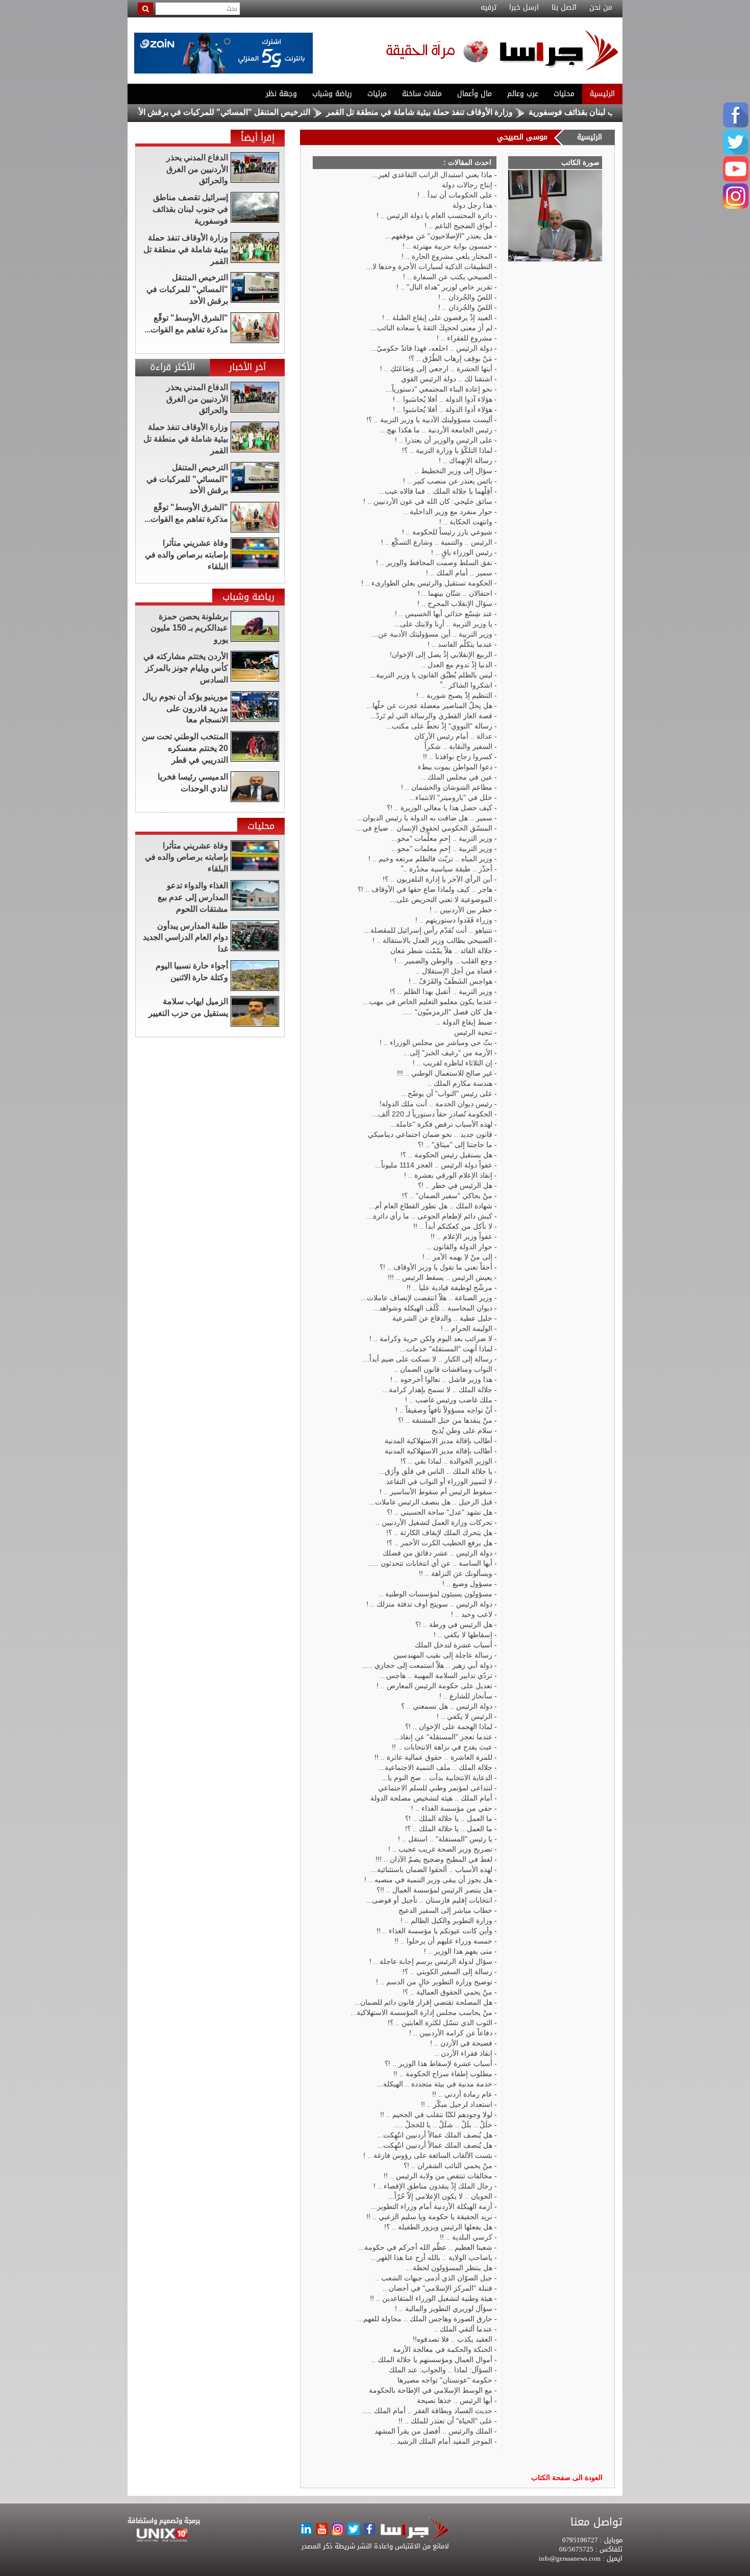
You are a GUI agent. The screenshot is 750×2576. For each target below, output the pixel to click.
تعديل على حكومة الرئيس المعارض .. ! (434, 1686)
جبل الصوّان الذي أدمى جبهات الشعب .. (434, 2278)
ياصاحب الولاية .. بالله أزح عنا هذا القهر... (432, 2257)
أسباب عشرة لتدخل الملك (454, 1645)
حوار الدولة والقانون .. (460, 1247)
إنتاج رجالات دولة (467, 185)
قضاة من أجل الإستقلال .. (454, 971)
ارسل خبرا (524, 8)
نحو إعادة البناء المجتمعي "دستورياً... (439, 389)
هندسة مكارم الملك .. (460, 1083)
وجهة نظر (281, 94)
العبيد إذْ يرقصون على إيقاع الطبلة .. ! (437, 318)
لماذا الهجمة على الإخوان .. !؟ (449, 1727)
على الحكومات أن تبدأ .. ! (455, 195)
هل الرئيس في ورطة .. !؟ (454, 1624)
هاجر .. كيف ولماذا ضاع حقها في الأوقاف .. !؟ (425, 889)
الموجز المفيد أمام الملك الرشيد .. (442, 2441)
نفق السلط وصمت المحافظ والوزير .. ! (434, 563)
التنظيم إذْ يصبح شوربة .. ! (454, 695)
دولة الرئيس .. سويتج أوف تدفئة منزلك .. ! (429, 1604)
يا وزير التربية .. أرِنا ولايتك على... (443, 624)
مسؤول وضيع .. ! (467, 1584)
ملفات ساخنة (422, 94)
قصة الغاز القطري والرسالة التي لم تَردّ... (431, 716)
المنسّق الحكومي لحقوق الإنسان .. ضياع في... (424, 828)
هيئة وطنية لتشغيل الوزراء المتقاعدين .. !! (431, 2298)
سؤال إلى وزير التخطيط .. (454, 471)
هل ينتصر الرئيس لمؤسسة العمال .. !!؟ (434, 1890)
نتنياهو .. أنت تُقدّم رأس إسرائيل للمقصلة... (428, 930)
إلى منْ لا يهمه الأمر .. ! (457, 1257)
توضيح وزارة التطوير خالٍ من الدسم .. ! (434, 1982)
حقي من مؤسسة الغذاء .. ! (452, 1808)
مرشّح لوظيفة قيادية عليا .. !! (449, 1287)
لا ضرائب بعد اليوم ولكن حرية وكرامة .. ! (431, 1339)
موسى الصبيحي (522, 137)
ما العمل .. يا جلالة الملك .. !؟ (449, 1818)
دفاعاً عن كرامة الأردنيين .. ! (451, 2033)
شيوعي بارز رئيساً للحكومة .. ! (447, 532)
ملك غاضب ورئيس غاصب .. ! (449, 1400)
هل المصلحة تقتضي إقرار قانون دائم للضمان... (423, 2002)
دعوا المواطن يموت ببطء (455, 767)
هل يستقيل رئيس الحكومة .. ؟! (446, 1155)
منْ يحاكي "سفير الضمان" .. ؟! (447, 1196)
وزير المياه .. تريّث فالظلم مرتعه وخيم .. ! (430, 859)
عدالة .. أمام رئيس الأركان (453, 736)
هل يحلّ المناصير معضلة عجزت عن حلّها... (429, 706)
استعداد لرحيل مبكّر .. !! (457, 2104)
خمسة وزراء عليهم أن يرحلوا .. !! (443, 1941)
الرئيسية (602, 94)
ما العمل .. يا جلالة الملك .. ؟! (449, 1829)
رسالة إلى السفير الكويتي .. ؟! (447, 1972)
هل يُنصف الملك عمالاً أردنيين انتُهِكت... (435, 2135)
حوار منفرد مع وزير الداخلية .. (448, 512)
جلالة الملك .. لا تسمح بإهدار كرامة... (437, 1390)
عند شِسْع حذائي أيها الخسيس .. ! (444, 614)
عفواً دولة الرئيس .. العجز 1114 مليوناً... (434, 1165)
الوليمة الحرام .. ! (467, 1328)
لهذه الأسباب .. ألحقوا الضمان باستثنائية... (432, 1869)
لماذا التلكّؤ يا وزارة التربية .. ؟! (447, 450)
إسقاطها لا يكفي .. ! (463, 1635)
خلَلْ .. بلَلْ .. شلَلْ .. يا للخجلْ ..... (443, 2125)
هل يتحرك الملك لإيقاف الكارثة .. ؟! (439, 1533)
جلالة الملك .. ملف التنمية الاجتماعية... (435, 1767)
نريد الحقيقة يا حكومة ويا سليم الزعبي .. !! (429, 2217)
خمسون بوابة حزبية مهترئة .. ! (447, 246)
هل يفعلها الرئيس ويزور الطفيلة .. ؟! (438, 2227)
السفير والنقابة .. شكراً (458, 746)
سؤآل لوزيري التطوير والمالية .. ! (444, 2308)
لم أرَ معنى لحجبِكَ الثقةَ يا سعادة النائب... (432, 328)
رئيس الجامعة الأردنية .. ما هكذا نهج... (436, 430)
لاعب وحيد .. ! (472, 1614)
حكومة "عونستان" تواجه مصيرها (445, 2380)
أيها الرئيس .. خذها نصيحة (455, 2400)
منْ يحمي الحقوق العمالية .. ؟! (447, 1992)
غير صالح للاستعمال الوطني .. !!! (445, 1073)
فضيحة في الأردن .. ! (461, 2043)
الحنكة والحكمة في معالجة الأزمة (443, 2349)
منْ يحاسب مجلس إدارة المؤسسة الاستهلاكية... (421, 2012)
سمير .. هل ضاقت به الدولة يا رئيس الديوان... (424, 818)
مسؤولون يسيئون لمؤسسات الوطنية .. (436, 1594)
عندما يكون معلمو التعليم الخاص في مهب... (428, 1002)
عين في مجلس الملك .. (457, 777)
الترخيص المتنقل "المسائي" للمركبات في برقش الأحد (282, 112)
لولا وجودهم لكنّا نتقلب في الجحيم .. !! (436, 2115)
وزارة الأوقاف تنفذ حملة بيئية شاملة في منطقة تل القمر (482, 112)
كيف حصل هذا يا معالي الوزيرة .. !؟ (440, 808)
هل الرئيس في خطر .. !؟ (455, 1185)
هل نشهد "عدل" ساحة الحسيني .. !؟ (440, 1512)
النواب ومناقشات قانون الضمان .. (443, 1369)
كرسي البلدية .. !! (466, 2237)
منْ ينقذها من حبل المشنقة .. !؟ (445, 1420)
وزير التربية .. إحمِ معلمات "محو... (442, 848)
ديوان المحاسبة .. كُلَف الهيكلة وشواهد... (433, 1308)
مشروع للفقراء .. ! (465, 338)
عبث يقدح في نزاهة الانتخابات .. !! (442, 1747)
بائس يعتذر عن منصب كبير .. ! (448, 481)
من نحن (601, 8)
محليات (564, 94)
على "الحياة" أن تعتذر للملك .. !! (445, 2421)
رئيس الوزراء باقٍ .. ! (462, 552)
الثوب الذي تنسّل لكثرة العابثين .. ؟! (440, 2023)
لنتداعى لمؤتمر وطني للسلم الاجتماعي (435, 1788)
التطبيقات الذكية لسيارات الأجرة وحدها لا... (429, 266)
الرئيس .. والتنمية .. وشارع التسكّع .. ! (437, 542)
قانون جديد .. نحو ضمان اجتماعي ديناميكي (430, 1134)
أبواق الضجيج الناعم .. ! (458, 226)
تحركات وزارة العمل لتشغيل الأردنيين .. (434, 1522)
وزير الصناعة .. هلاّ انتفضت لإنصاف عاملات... (427, 1298)
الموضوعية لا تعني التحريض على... (441, 900)
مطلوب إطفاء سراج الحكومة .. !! (443, 2074)
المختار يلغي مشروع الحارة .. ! (447, 256)
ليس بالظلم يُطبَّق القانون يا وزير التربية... (431, 675)
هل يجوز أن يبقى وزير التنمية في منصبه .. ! (428, 1880)
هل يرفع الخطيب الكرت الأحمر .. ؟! (440, 1543)
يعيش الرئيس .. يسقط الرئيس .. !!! (440, 1277)
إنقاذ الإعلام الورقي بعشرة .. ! (448, 1175)
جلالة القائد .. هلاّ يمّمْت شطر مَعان (441, 951)
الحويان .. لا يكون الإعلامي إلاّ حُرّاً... (440, 2196)
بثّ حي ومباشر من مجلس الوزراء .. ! (436, 1042)
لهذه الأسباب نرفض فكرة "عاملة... (441, 1124)
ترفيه (489, 8)
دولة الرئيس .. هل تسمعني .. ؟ (447, 1706)
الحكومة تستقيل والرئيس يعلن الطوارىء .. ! (427, 583)
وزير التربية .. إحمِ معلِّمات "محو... (442, 838)
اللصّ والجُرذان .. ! (465, 297)
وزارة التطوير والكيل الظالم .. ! (446, 1921)
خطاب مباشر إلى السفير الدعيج (445, 1910)
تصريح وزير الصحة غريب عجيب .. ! (440, 1849)
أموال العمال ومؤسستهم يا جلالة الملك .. (432, 2360)
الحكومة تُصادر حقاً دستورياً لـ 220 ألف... (432, 1114)
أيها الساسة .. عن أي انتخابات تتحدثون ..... (430, 1563)
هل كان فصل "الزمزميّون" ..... (447, 1012)
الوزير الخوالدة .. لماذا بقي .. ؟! (446, 1461)
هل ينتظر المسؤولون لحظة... (449, 2268)
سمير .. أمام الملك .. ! (459, 573)
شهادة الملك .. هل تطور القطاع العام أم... (431, 1206)
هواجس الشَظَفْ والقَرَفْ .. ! (451, 981)
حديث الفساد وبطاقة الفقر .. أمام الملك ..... (427, 2411)
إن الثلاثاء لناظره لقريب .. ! (453, 1063)
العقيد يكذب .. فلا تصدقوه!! (453, 2339)
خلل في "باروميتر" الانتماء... (451, 797)
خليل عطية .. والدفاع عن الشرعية (442, 1318)
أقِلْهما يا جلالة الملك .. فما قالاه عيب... (435, 491)
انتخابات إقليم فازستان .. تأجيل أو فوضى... (429, 1900)
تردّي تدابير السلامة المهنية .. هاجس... (436, 1675)
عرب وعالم (523, 94)
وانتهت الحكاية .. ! (466, 522)
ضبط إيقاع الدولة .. (464, 1022)
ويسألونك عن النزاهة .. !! (456, 1573)
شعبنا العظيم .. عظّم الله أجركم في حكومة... (425, 2247)
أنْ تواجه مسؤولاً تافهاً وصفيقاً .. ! (444, 1410)
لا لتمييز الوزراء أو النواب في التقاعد (439, 1481)
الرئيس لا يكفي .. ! (465, 1716)
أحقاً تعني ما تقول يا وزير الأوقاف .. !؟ (436, 1267)
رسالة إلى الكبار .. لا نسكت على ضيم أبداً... (428, 1359)
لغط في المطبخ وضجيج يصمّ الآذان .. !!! (434, 1859)
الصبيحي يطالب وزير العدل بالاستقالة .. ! (432, 940)
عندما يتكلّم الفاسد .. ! (460, 644)
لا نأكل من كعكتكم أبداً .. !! (453, 1226)
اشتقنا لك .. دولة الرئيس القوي (447, 379)
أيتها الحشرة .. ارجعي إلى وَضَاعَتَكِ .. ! (436, 369)
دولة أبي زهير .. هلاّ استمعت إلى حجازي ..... (427, 1665)
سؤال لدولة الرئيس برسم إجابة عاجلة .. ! (431, 1961)
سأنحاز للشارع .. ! (466, 1696)
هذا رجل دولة (472, 205)
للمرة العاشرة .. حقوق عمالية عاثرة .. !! (433, 1757)
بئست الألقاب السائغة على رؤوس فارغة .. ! (428, 2155)
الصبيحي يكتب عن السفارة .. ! (448, 277)
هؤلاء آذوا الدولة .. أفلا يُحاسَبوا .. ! (443, 399)
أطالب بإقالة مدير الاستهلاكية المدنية (439, 1441)
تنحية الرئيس (473, 1032)
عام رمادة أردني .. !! (462, 2094)
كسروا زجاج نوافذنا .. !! (458, 757)
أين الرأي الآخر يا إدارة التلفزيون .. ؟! (437, 879)
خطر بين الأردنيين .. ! (461, 910)
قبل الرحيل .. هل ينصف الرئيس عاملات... (431, 1502)
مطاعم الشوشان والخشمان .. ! (447, 787)
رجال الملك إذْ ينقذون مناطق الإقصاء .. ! (433, 2186)
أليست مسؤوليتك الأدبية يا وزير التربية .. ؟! (429, 420)
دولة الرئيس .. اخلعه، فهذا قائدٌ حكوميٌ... (431, 348)
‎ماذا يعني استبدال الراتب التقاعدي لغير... (432, 175)
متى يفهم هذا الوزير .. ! (458, 1951)
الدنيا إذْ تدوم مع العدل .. (457, 665)
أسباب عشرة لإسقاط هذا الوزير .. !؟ (439, 2063)
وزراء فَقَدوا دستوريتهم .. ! (454, 920)
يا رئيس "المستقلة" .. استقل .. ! (445, 1839)
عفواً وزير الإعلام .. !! (461, 1236)
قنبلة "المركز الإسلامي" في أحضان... (437, 2288)
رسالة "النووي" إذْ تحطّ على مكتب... (439, 726)
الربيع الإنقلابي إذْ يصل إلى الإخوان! (441, 654)
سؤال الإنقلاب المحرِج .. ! (455, 603)
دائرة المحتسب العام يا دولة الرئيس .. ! (434, 215)
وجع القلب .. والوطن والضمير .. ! (443, 961)
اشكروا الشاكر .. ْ (466, 685)
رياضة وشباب (332, 94)
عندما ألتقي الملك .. (463, 2329)
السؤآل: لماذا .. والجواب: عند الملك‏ (441, 2370)
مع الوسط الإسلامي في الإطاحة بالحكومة (431, 2390)
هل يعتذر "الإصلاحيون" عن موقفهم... (439, 236)
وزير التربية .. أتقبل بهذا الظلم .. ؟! (441, 991)
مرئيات (377, 94)
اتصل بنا (564, 8)
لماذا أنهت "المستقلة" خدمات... (446, 1349)
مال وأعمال (474, 94)
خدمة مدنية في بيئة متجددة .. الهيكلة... (435, 2084)
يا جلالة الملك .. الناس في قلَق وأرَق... (435, 1471)
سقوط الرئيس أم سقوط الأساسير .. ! (436, 1492)
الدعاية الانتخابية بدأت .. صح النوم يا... (437, 1778)
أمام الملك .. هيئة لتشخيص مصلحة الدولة (431, 1798)
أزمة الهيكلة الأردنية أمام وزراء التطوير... (432, 2206)
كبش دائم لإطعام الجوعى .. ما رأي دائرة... (430, 1216)
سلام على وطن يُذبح (462, 1430)
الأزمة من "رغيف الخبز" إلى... (448, 1053)
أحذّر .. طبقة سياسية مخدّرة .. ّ (447, 869)
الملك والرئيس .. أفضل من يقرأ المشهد (433, 2431)
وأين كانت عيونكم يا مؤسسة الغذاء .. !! (434, 1931)
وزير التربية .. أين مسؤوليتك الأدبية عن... (432, 634)
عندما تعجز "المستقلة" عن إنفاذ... (443, 1737)
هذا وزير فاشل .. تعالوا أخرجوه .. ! (441, 1379)
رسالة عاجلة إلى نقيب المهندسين (443, 1655)
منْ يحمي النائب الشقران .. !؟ (448, 2166)
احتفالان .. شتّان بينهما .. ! (455, 593)
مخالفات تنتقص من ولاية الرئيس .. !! (438, 2176)
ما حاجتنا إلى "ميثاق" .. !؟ (455, 1145)
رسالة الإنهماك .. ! (466, 460)
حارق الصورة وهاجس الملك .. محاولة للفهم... (425, 2319)
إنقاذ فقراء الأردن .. (464, 2053)
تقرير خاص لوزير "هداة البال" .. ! (444, 287)
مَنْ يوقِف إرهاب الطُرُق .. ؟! (451, 358)
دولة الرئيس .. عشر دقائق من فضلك (437, 1553)
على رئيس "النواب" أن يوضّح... (447, 1093)
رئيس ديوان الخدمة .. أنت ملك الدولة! (436, 1104)
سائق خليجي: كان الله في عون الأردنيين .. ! (428, 501)
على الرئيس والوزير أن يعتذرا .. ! (444, 440)
